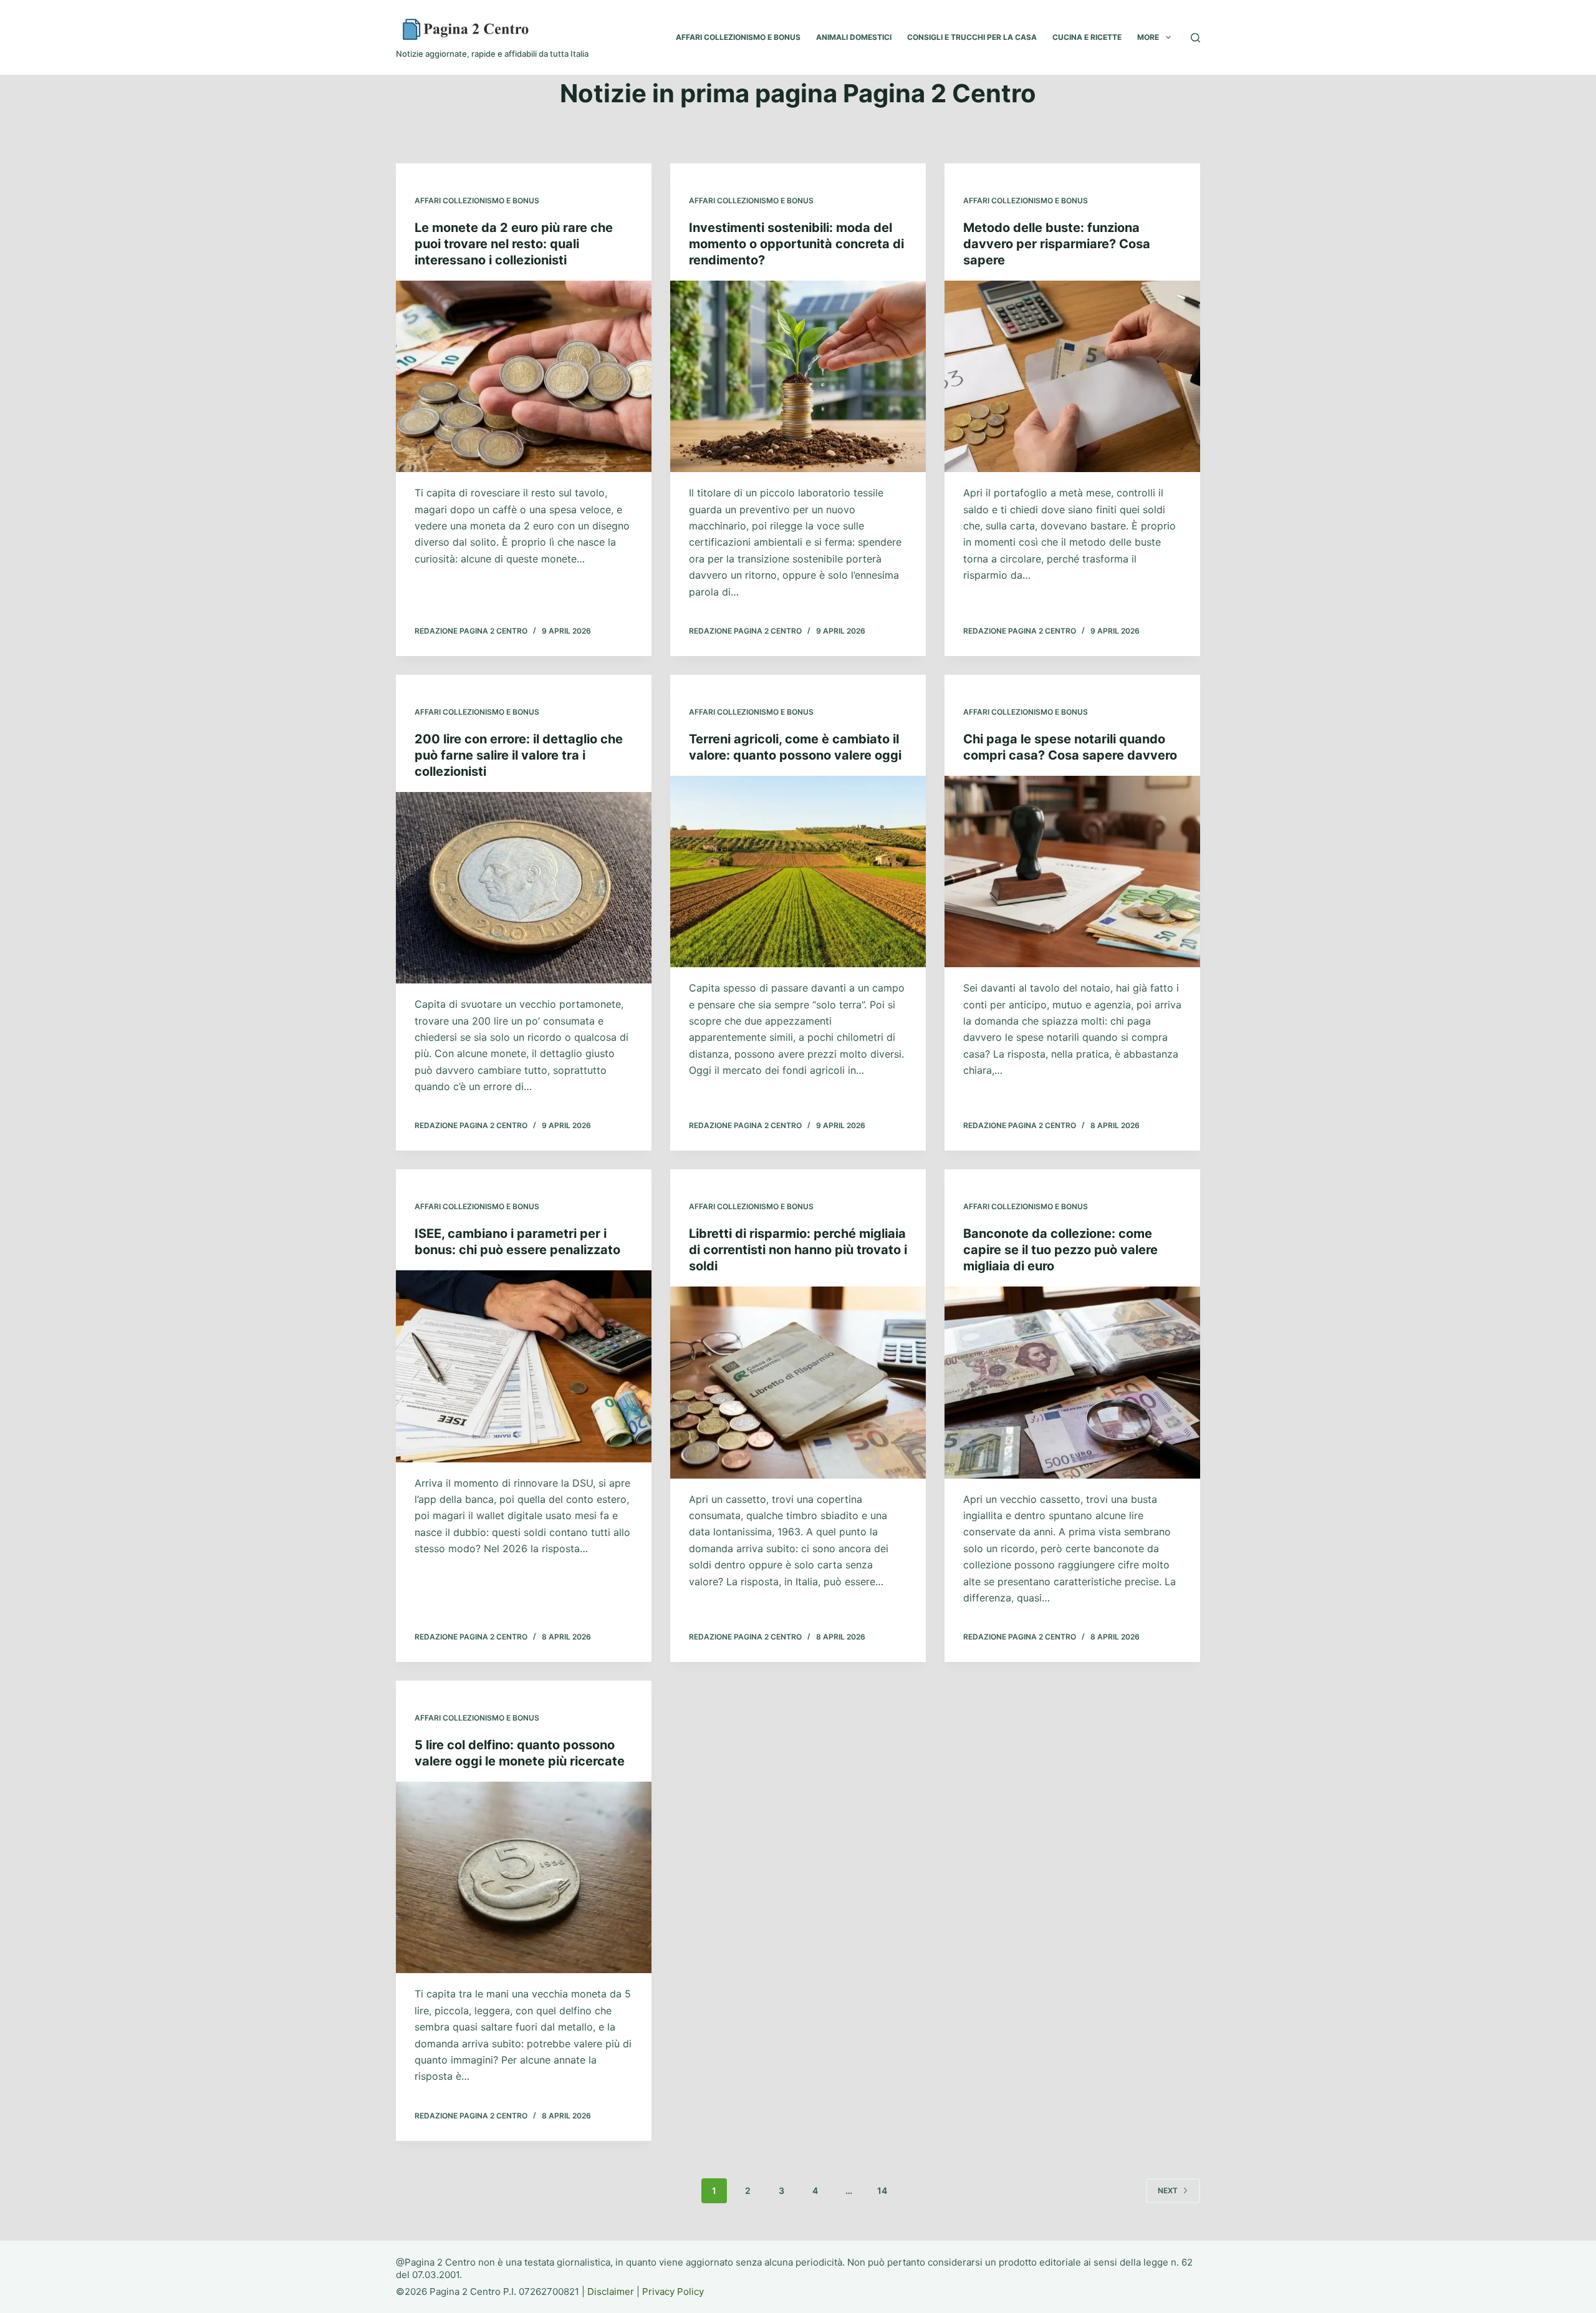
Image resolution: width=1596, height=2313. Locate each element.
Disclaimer (611, 2291)
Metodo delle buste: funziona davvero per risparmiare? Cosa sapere (1057, 244)
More (1148, 37)
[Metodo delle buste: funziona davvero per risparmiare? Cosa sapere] (1072, 377)
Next (1168, 2190)
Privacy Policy (673, 2291)
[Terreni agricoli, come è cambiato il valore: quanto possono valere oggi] (798, 872)
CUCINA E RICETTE (1087, 37)
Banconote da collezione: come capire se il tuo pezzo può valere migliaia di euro (1060, 1250)
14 (882, 2190)
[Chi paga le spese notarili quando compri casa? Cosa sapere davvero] (1072, 872)
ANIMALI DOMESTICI (854, 37)
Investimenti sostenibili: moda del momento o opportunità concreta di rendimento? (796, 244)
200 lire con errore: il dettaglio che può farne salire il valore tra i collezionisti (519, 755)
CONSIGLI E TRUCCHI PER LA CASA (972, 37)
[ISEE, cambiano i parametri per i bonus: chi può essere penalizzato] (524, 1366)
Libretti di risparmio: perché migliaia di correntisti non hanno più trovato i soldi (798, 1250)
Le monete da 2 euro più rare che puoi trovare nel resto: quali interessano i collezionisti (514, 244)
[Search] (1195, 38)
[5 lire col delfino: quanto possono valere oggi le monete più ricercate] (524, 1878)
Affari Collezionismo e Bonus (477, 200)
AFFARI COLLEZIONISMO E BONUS (738, 37)
